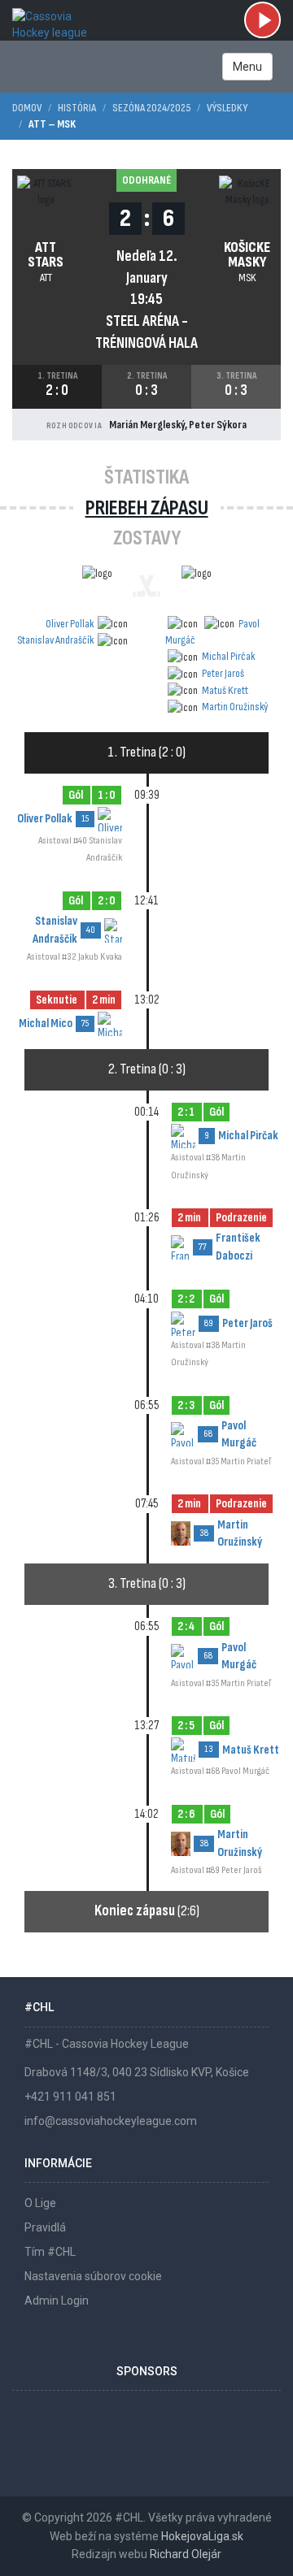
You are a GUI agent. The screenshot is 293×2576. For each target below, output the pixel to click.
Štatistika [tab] (146, 477)
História (77, 108)
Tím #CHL (50, 2252)
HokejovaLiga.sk (202, 2536)
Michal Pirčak (228, 656)
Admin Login (57, 2301)
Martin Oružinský (235, 707)
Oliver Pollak (70, 624)
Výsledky (227, 108)
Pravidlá (45, 2227)
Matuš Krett (225, 690)
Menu (247, 67)
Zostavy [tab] (147, 538)
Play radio (262, 20)
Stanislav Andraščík (55, 640)
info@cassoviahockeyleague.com (111, 2121)
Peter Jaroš (223, 673)
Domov (27, 108)
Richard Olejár (186, 2554)
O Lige (40, 2203)
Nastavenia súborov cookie (93, 2276)
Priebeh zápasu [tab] (147, 508)
